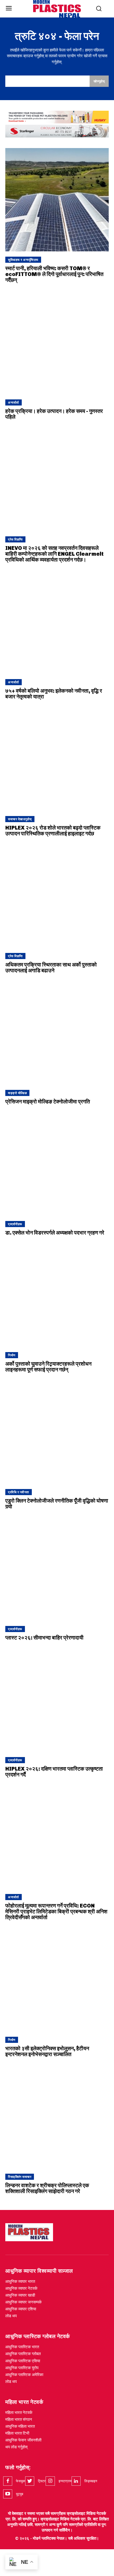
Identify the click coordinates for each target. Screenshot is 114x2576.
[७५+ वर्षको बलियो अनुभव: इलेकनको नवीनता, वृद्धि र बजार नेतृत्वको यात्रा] (57, 622)
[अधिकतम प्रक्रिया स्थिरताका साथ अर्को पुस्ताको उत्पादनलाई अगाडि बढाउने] (57, 896)
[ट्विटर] (30, 2481)
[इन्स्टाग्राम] (50, 2481)
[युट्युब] (8, 2494)
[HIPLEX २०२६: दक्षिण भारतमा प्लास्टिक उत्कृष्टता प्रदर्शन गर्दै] (57, 1700)
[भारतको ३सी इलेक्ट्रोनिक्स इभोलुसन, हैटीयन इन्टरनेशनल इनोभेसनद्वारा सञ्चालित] (57, 1980)
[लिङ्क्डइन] (76, 2481)
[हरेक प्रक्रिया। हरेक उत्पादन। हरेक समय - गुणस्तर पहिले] (57, 342)
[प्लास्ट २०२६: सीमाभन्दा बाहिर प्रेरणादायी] (57, 1569)
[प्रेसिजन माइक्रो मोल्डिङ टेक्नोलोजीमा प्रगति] (57, 1033)
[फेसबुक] (8, 2481)
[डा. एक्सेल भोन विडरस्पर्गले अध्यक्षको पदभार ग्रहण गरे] (57, 1164)
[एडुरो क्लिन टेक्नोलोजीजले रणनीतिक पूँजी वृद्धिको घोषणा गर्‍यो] (57, 1432)
